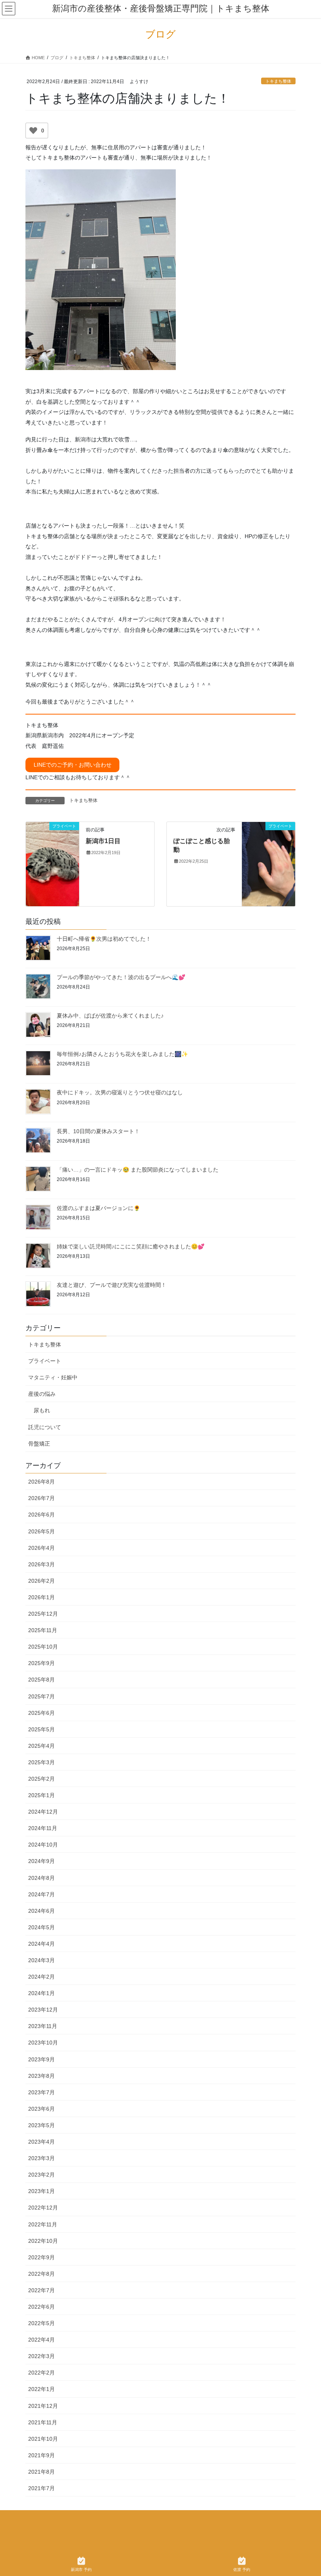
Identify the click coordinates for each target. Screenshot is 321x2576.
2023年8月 (41, 2076)
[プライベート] (52, 857)
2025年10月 (43, 1647)
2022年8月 (41, 2274)
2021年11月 (43, 2422)
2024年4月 (41, 1944)
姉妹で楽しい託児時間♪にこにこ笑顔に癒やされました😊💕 (131, 1246)
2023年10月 (43, 2043)
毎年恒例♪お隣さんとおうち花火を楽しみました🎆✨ (122, 1054)
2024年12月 (43, 1812)
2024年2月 (41, 1977)
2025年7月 (41, 1696)
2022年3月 (41, 2356)
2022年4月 (41, 2340)
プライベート (45, 1361)
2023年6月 (41, 2109)
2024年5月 (41, 1927)
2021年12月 (43, 2406)
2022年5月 (41, 2323)
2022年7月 (41, 2290)
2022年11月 (43, 2224)
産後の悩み (42, 1394)
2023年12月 (43, 2010)
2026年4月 (41, 1548)
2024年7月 (41, 1894)
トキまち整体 (278, 81)
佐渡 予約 (242, 2570)
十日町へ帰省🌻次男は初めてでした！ (104, 939)
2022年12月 (43, 2208)
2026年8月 (41, 1482)
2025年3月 (41, 1762)
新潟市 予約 (81, 2570)
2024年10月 (43, 1845)
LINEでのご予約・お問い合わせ (73, 765)
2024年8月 (41, 1878)
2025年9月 (41, 1663)
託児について (45, 1427)
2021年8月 (41, 2472)
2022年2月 (41, 2373)
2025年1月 (41, 1795)
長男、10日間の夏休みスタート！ (98, 1131)
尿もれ (42, 1410)
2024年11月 (43, 1828)
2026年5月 (41, 1531)
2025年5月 (41, 1729)
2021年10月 (43, 2439)
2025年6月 (41, 1713)
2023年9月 (41, 2059)
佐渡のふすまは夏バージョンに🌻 (98, 1208)
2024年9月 (41, 1861)
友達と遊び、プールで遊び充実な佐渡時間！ (112, 1285)
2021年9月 (41, 2455)
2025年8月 (41, 1680)
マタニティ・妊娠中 (53, 1377)
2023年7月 (41, 2092)
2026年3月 (41, 1564)
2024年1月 (41, 1993)
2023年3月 (41, 2158)
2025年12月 (43, 1614)
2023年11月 (43, 2026)
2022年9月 (41, 2257)
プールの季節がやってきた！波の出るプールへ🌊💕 (121, 977)
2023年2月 (41, 2175)
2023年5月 (41, 2125)
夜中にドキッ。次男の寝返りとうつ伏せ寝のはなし (120, 1092)
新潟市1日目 (103, 841)
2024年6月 (41, 1911)
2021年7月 (41, 2488)
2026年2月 (41, 1581)
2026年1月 (41, 1597)
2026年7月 (41, 1498)
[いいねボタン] (33, 131)
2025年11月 (43, 1630)
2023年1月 (41, 2191)
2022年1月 (41, 2389)
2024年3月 (41, 1960)
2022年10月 (43, 2241)
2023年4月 (41, 2142)
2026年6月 (41, 1515)
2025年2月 (41, 1779)
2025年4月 (41, 1746)
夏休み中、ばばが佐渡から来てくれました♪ (110, 1016)
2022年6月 (41, 2307)
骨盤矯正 (39, 1444)
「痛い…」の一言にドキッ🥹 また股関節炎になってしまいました (138, 1170)
